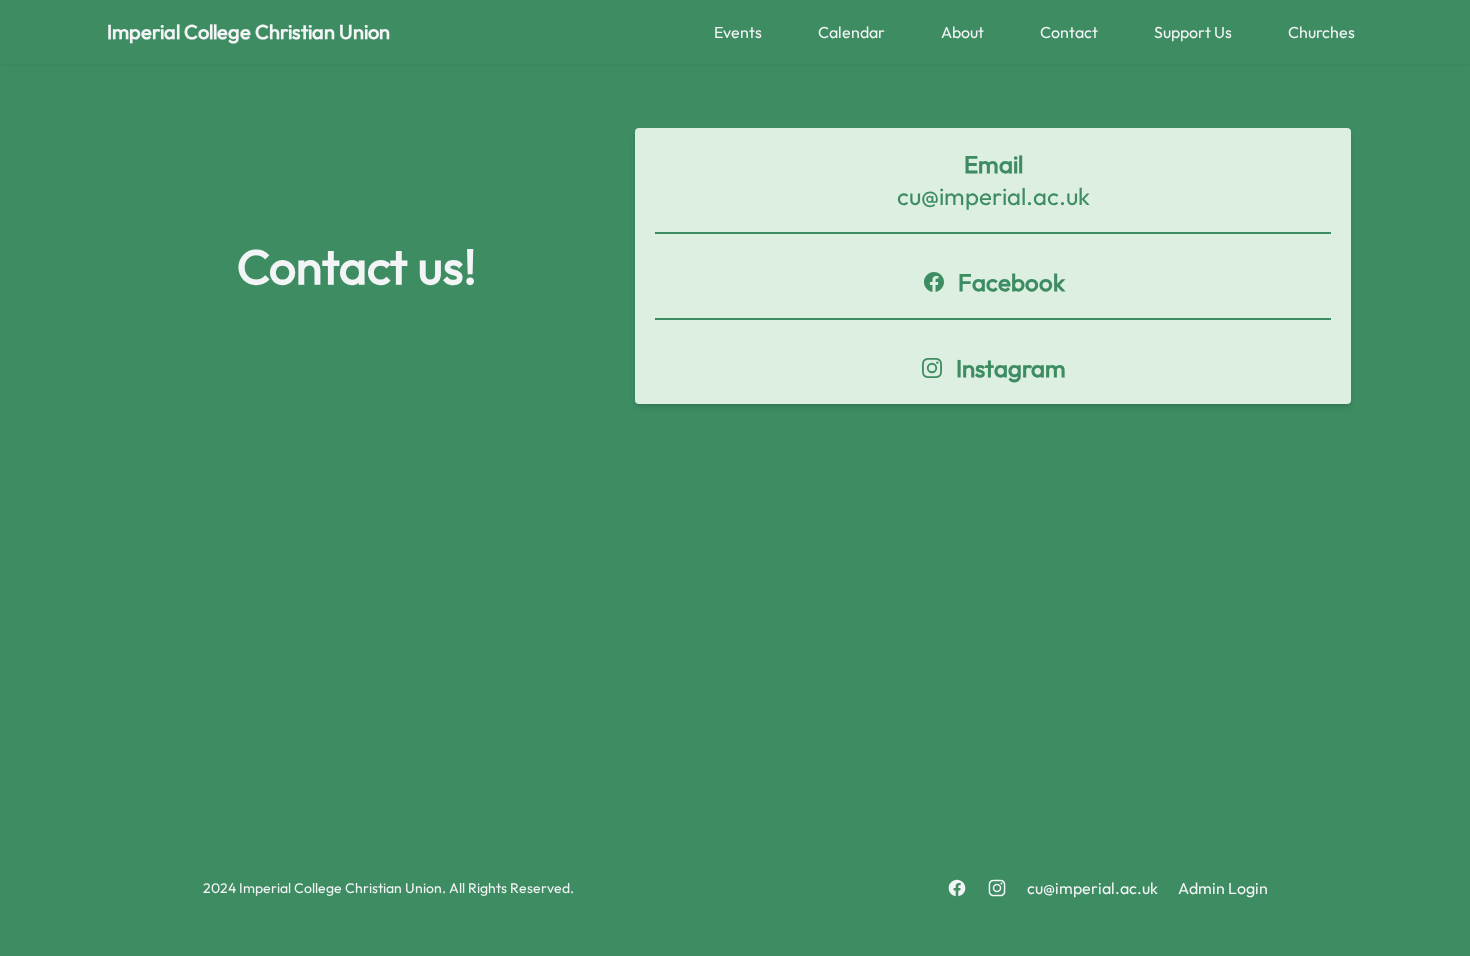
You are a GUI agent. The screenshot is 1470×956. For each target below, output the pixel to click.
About (962, 32)
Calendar (851, 32)
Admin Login (1223, 888)
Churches (1321, 32)
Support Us (1193, 32)
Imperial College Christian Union (248, 31)
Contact (1069, 32)
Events (738, 32)
